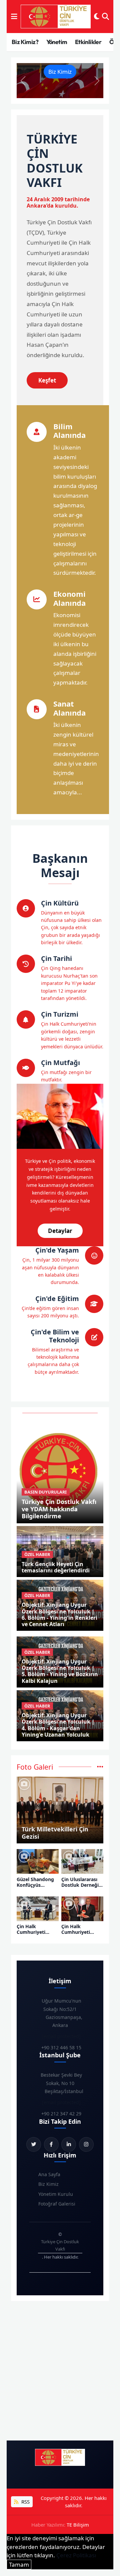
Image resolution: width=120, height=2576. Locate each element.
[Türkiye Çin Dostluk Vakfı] (56, 17)
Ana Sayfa (49, 2174)
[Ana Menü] (14, 17)
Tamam (19, 2564)
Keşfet (47, 380)
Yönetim (57, 42)
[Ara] (105, 17)
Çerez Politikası (76, 2555)
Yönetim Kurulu (56, 2194)
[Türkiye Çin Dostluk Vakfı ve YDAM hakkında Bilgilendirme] (60, 1470)
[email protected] (61, 2036)
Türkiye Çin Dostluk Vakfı (60, 2245)
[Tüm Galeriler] (100, 1767)
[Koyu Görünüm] (97, 17)
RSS (25, 2502)
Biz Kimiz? (25, 42)
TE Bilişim (78, 2525)
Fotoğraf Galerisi (57, 2204)
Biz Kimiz (60, 72)
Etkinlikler (88, 42)
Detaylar (60, 1231)
